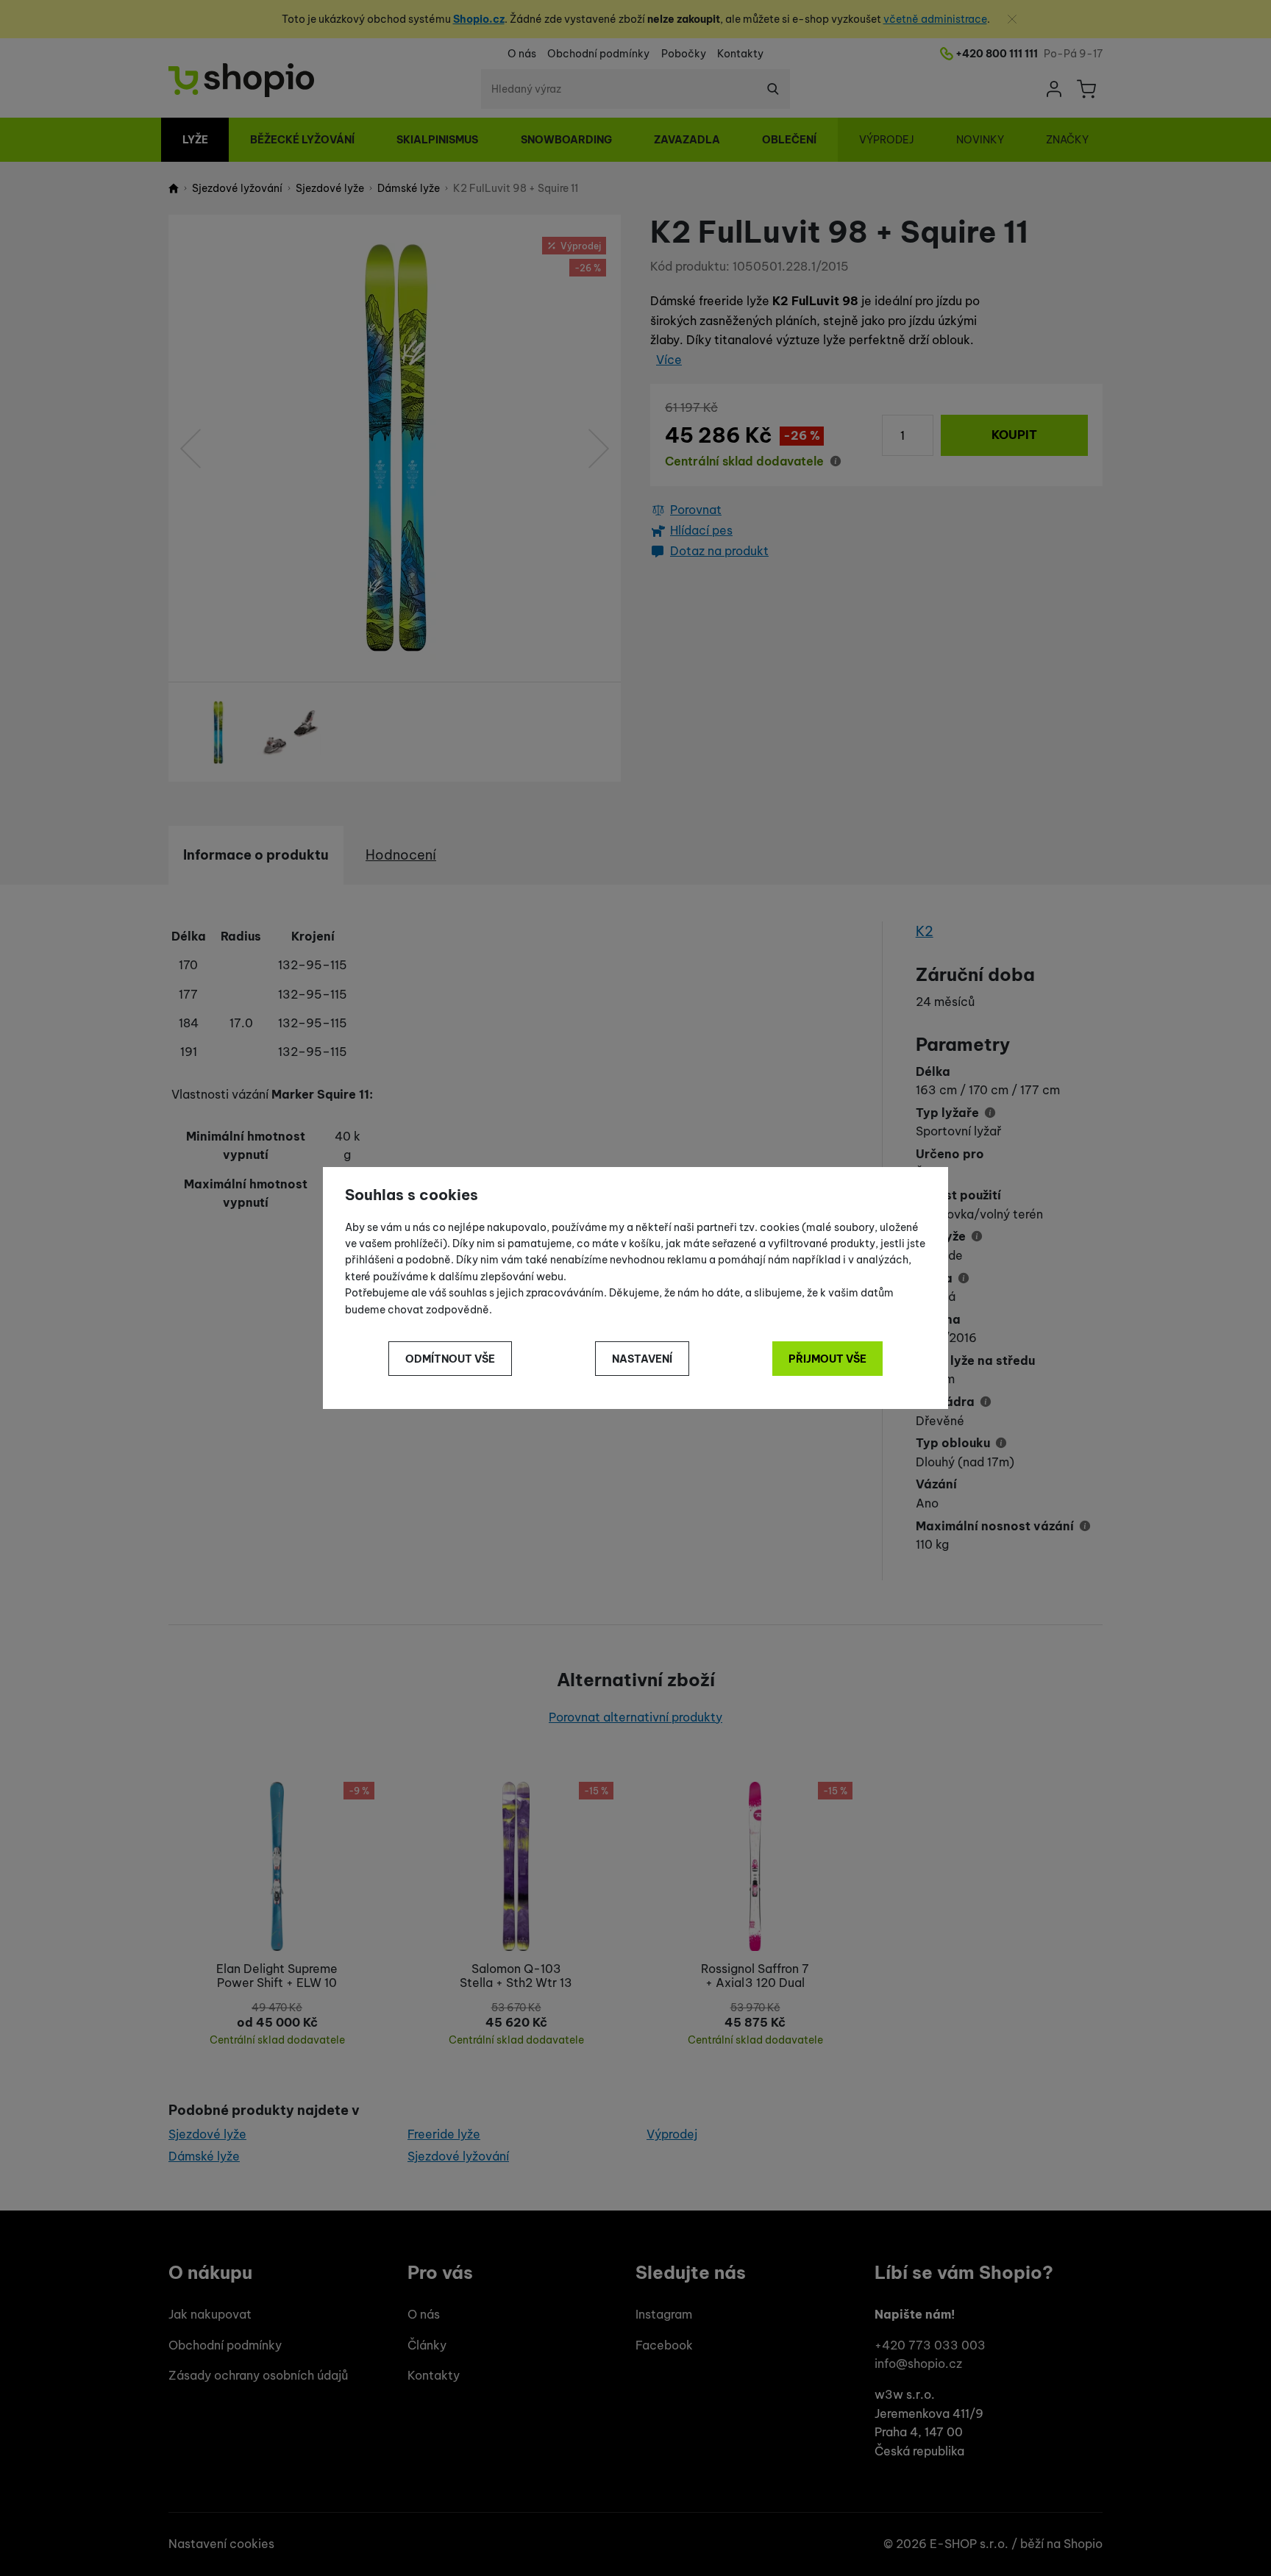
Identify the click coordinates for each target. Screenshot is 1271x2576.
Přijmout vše (827, 1359)
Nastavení (642, 1359)
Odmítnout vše (450, 1359)
